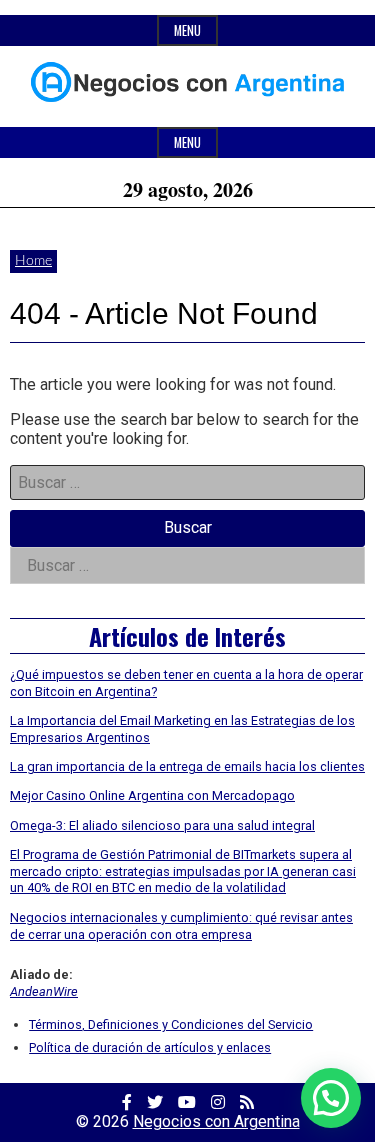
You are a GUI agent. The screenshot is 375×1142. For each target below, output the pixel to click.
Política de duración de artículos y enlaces (150, 1047)
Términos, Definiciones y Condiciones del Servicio (171, 1024)
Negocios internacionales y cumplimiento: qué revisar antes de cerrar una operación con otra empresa (181, 926)
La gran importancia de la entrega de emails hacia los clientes (187, 766)
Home (33, 261)
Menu (187, 30)
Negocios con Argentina (216, 1121)
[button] (331, 1098)
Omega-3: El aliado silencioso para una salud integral (162, 825)
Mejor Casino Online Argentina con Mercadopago (152, 795)
